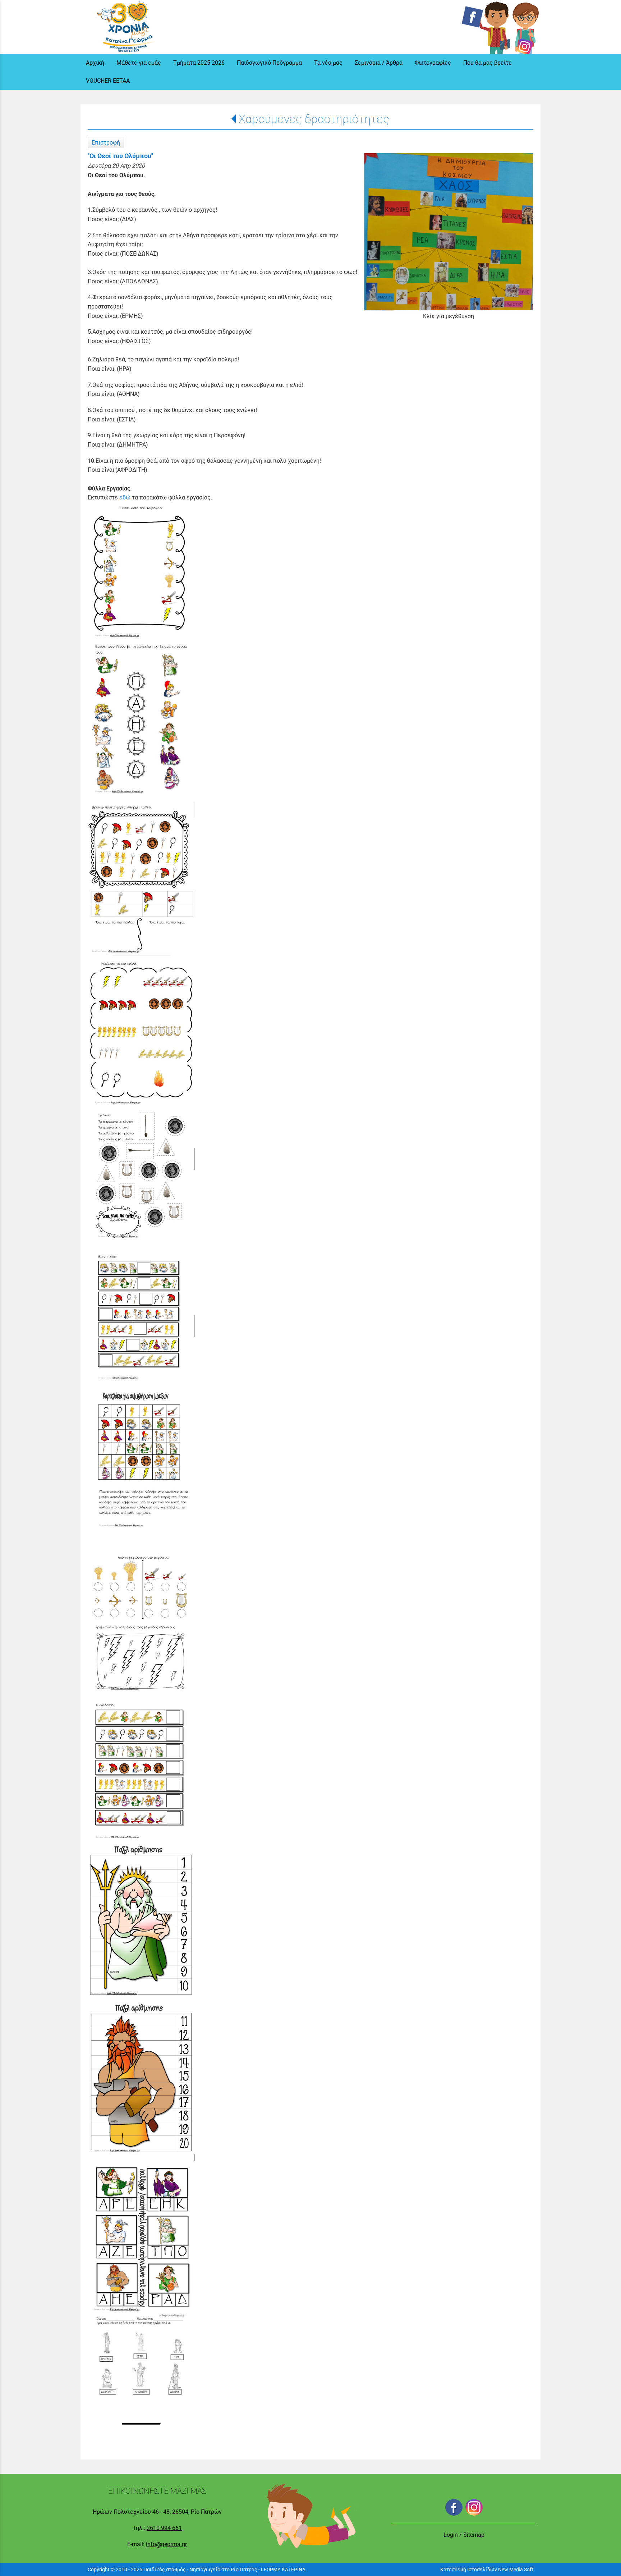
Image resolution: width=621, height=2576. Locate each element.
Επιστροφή (106, 143)
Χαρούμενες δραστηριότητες (314, 119)
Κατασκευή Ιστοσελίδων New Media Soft (487, 2570)
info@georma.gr (166, 2544)
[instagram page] (526, 26)
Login (451, 2535)
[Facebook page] (486, 26)
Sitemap (474, 2535)
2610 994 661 (164, 2528)
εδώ (125, 497)
